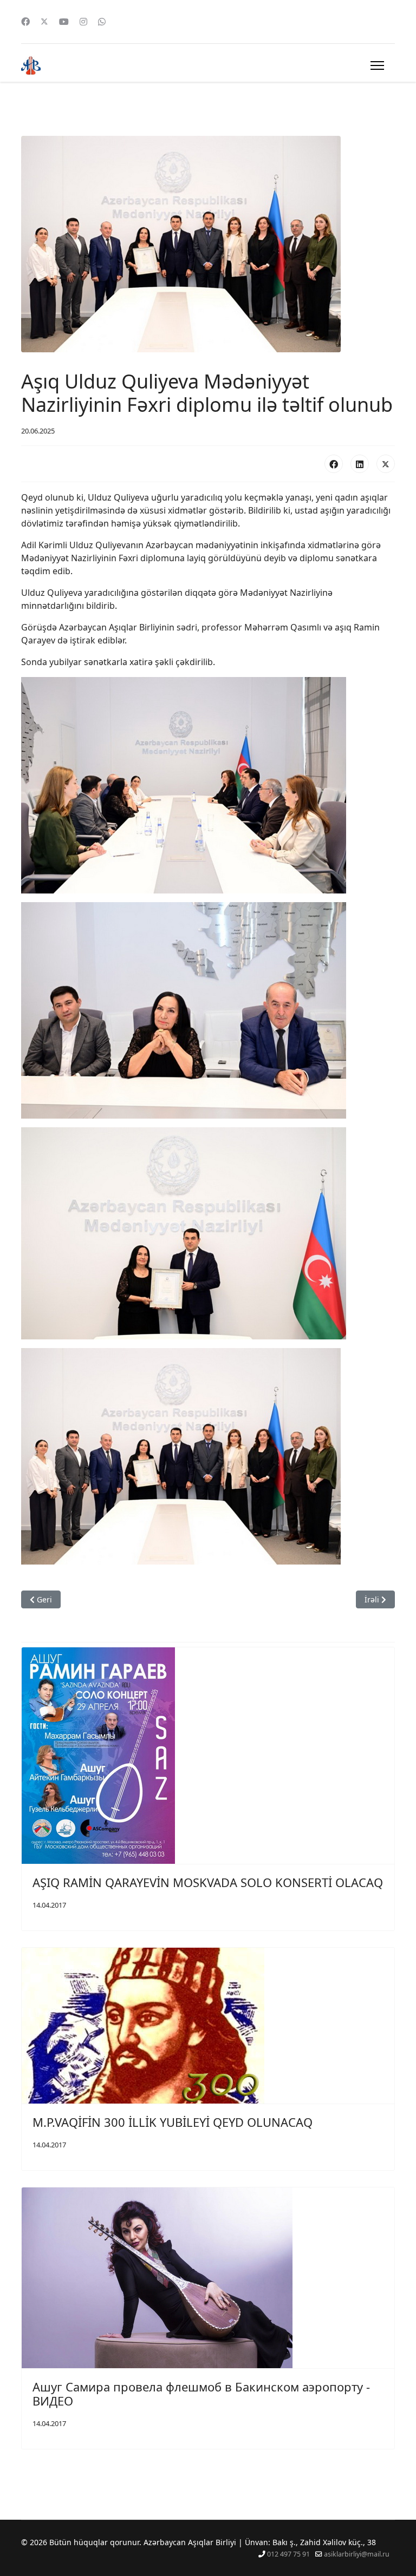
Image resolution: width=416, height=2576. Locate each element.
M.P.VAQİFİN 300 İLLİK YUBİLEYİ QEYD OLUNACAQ (173, 2122)
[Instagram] (83, 22)
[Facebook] (25, 22)
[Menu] (377, 65)
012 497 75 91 (288, 2554)
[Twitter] (44, 22)
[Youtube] (64, 22)
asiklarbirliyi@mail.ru (357, 2554)
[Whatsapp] (102, 22)
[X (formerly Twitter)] (386, 464)
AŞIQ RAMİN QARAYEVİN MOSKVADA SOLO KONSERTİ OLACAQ (208, 1882)
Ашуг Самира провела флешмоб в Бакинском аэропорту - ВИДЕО (201, 2394)
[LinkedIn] (360, 464)
